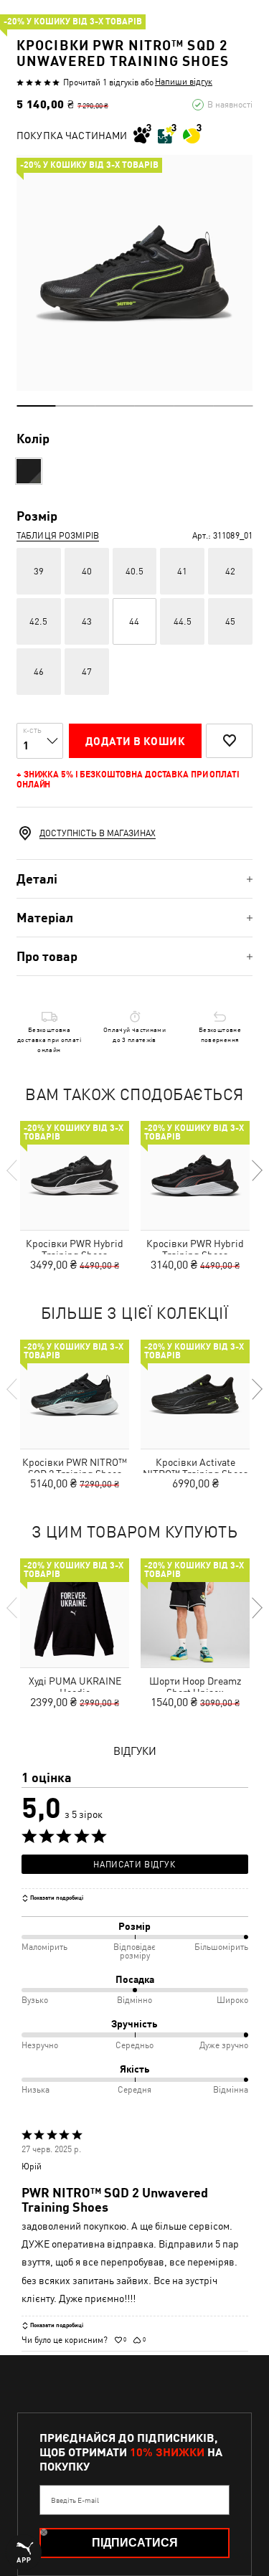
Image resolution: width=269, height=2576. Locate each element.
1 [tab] (36, 406)
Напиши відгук (184, 82)
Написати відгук (134, 1865)
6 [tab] (233, 406)
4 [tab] (155, 406)
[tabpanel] (134, 273)
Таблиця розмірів (58, 536)
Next (256, 1170)
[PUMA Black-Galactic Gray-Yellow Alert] (29, 471)
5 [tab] (193, 406)
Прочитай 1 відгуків (101, 82)
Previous (13, 1170)
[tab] (134, 879)
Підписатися (135, 2543)
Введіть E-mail (75, 2500)
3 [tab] (115, 406)
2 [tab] (76, 406)
